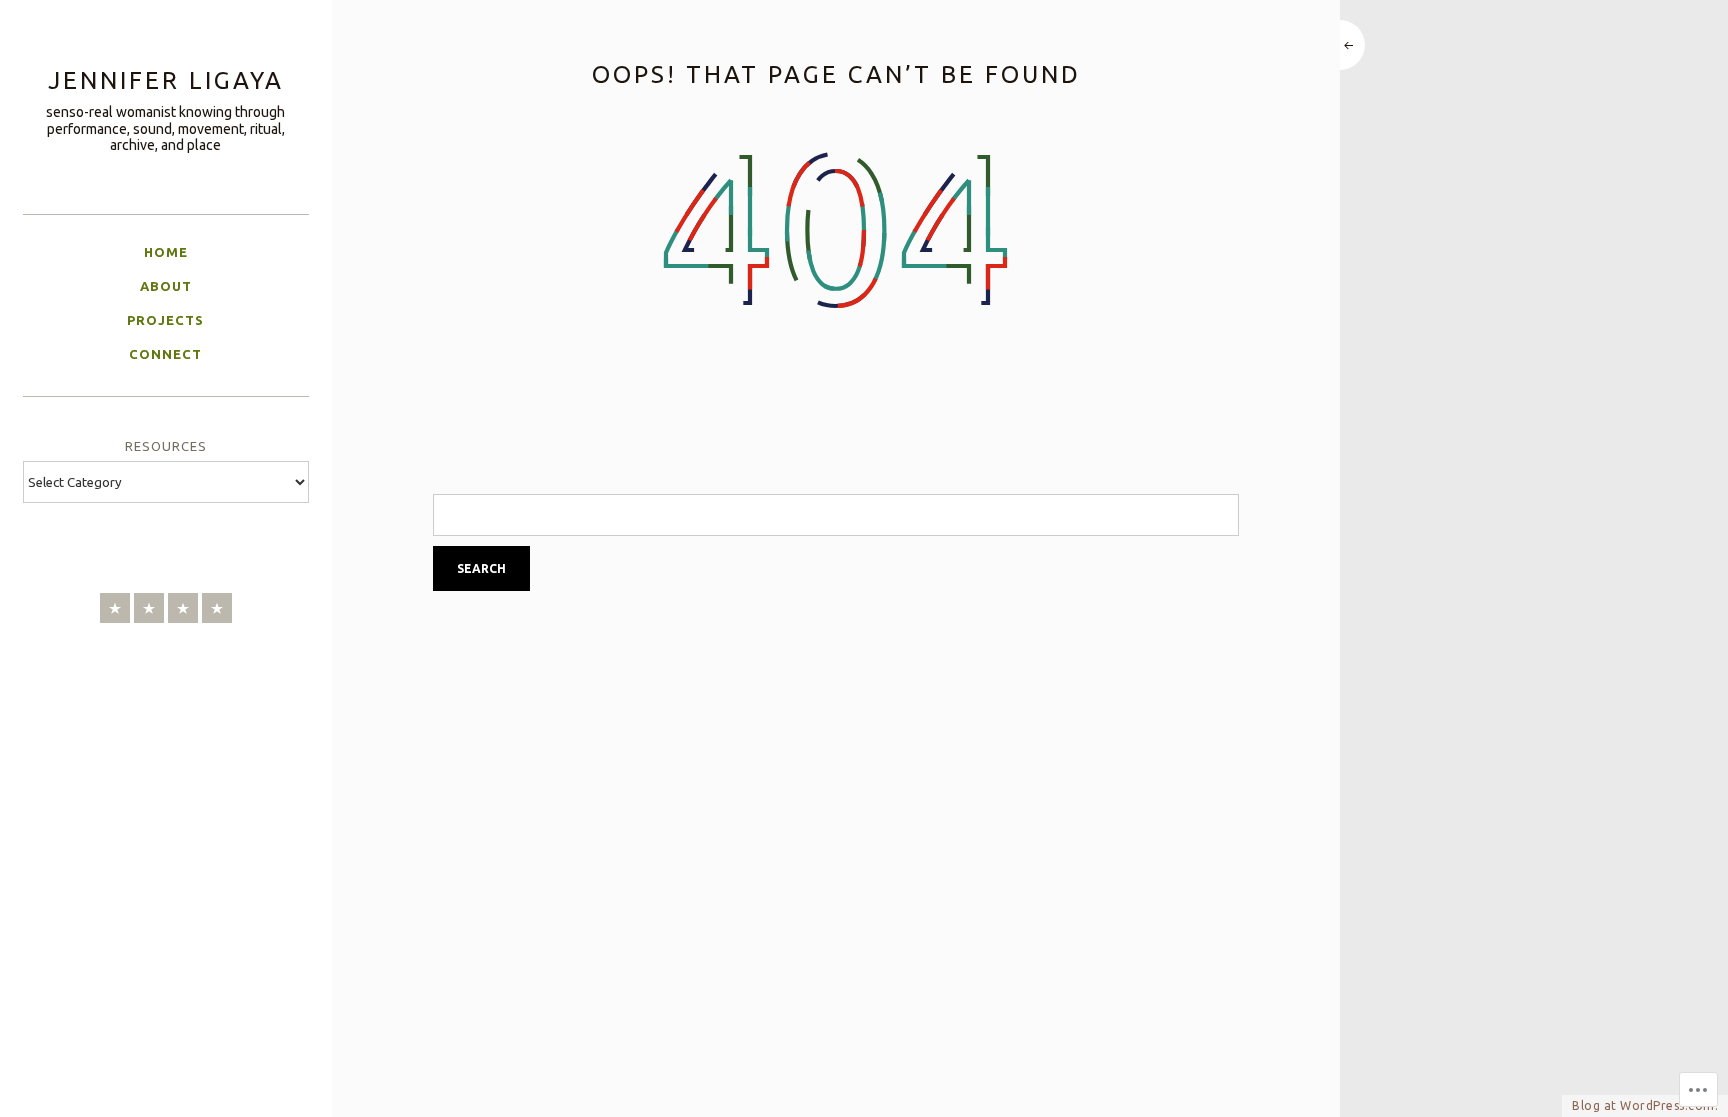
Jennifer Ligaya (166, 80)
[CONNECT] (217, 608)
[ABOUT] (149, 608)
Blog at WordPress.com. (1645, 1106)
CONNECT (165, 354)
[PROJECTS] (183, 608)
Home (166, 252)
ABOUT (166, 286)
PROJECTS (165, 320)
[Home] (115, 608)
